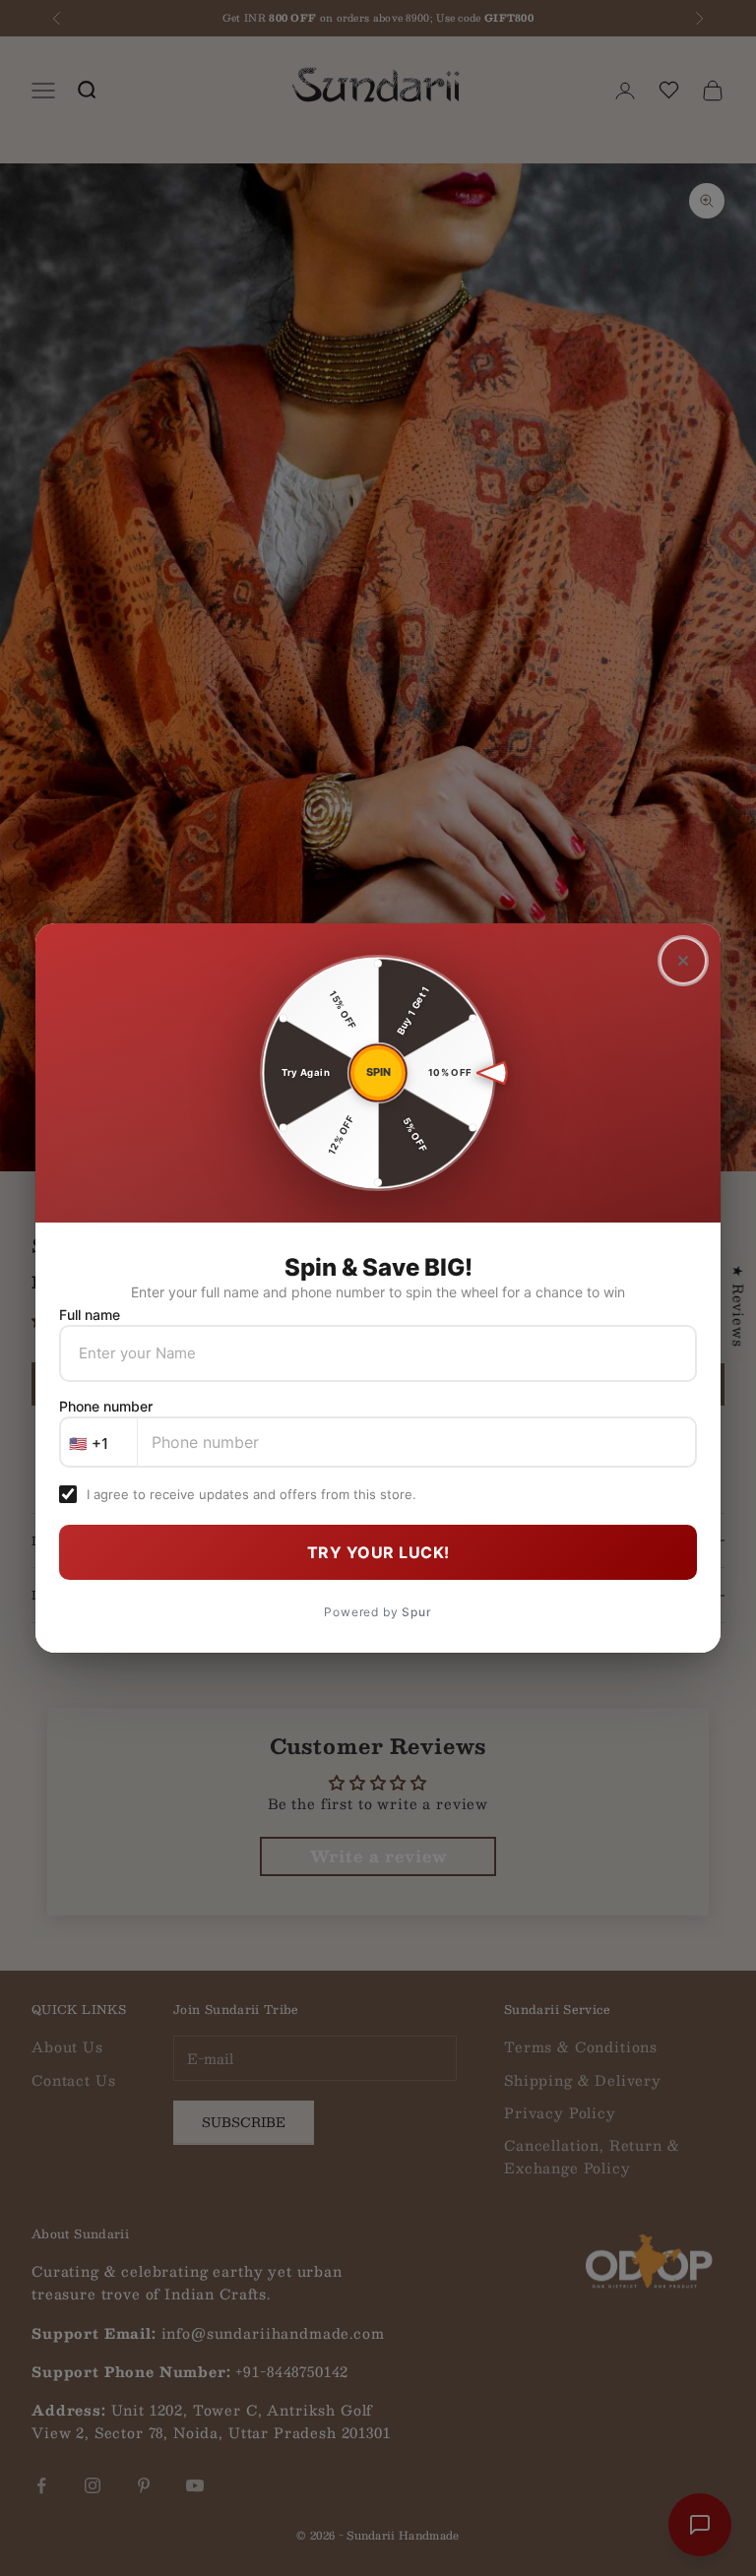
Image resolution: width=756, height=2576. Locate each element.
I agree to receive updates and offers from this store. (252, 1494)
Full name (90, 1315)
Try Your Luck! (378, 1552)
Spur (416, 1612)
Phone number (106, 1406)
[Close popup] (683, 961)
